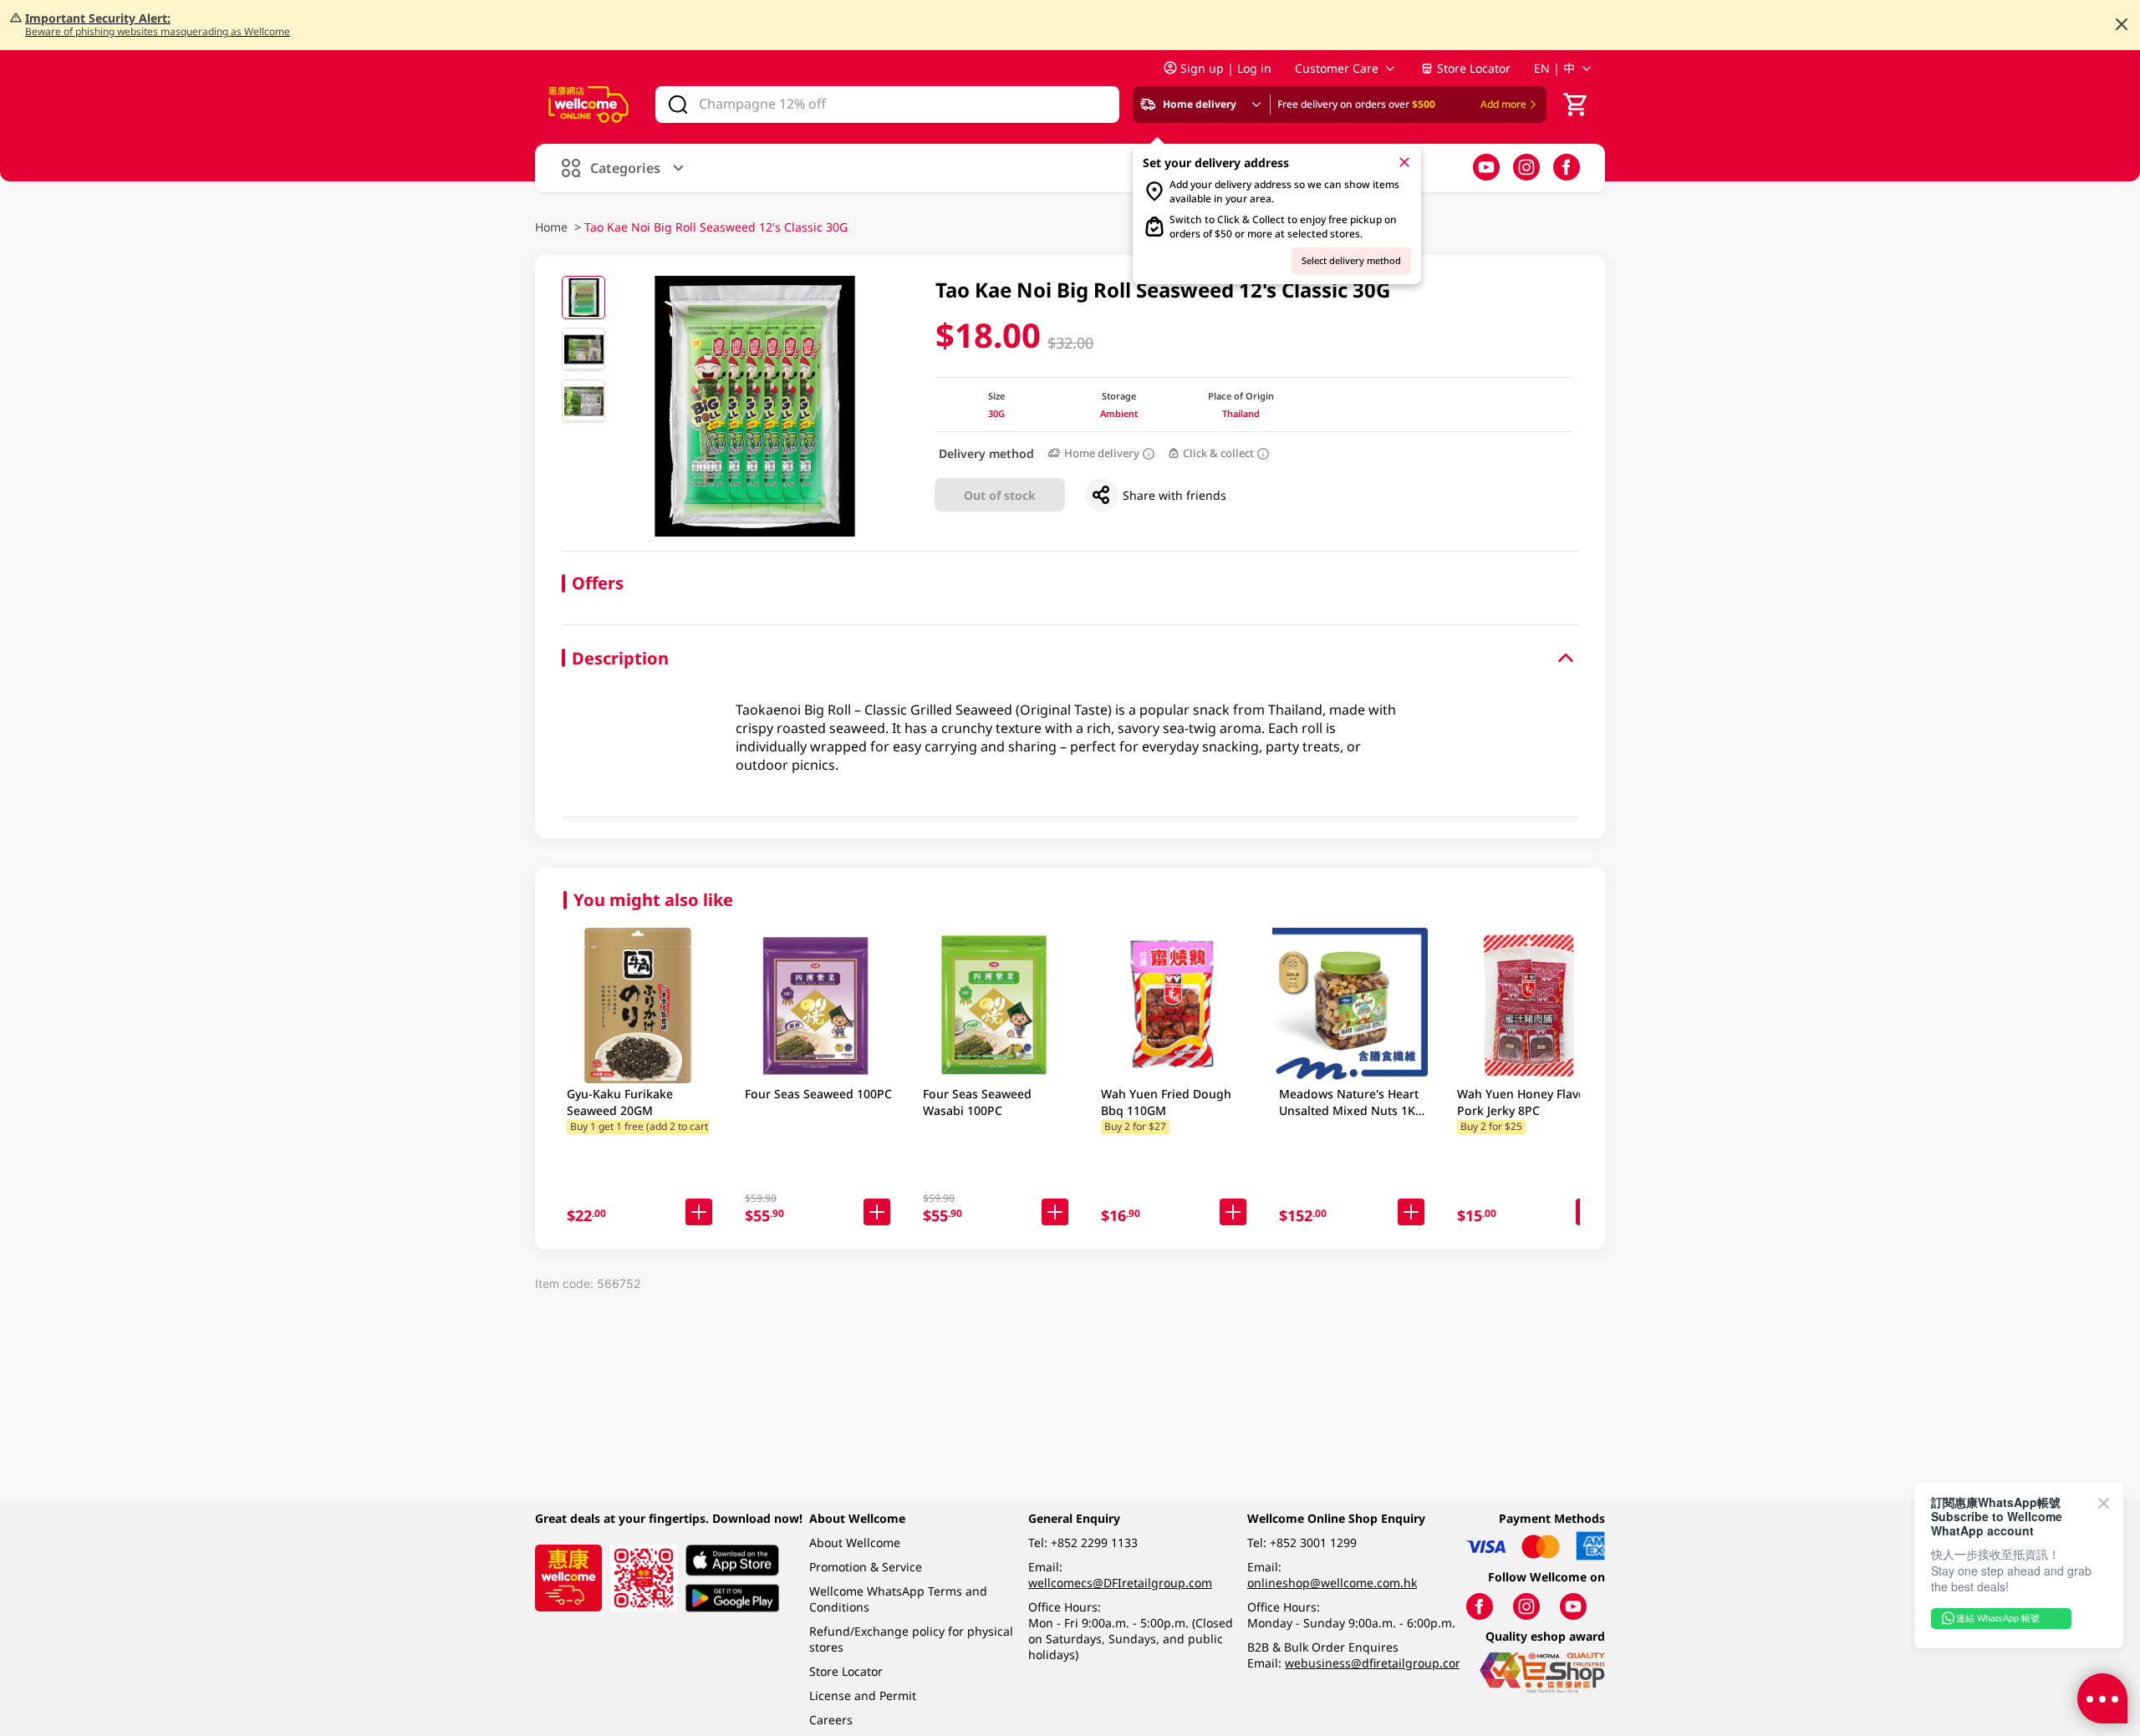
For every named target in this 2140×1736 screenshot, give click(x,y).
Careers (831, 1720)
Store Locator (1474, 68)
